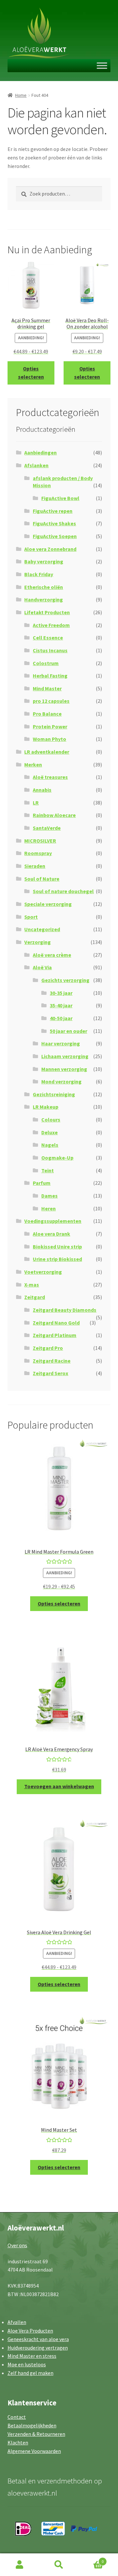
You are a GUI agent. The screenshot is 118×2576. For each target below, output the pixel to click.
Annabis (42, 790)
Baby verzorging (44, 561)
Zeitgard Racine (52, 1361)
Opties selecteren (31, 373)
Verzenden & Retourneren (36, 2434)
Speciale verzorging (48, 904)
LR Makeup (46, 1107)
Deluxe (49, 1132)
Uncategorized (42, 929)
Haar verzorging (61, 1043)
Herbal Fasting (50, 676)
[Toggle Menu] (102, 66)
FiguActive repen (53, 511)
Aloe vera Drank (51, 1234)
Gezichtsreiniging (54, 1094)
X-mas (32, 1285)
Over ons (17, 2245)
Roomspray (38, 853)
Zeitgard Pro (48, 1348)
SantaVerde (47, 828)
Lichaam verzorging (65, 1056)
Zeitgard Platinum (55, 1335)
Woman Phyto (49, 739)
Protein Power (50, 726)
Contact (17, 2417)
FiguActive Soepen (55, 536)
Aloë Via (42, 967)
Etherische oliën (44, 587)
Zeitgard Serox (50, 1373)
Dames (49, 1196)
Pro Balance (47, 714)
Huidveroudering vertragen (38, 2348)
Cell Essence (48, 638)
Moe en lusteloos (27, 2364)
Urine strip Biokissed (57, 1259)
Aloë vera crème (52, 955)
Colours (51, 1120)
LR (36, 803)
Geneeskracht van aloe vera (38, 2339)
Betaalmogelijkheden (32, 2425)
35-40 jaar (61, 1005)
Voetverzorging (43, 1272)
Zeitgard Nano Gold (56, 1323)
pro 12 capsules (51, 701)
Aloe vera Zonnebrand (50, 549)
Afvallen (17, 2322)
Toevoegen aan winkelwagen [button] (59, 1786)
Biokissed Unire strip (57, 1246)
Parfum (42, 1183)
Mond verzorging (61, 1081)
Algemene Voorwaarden (34, 2451)
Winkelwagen (91, 2559)
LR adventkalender (47, 752)
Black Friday (39, 574)
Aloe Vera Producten (30, 2331)
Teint (48, 1170)
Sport (31, 917)
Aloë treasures (50, 777)
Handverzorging (44, 599)
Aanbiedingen (40, 452)
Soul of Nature (42, 879)
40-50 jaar (61, 1018)
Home (21, 95)
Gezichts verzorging (65, 980)
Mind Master (47, 688)
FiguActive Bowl (60, 498)
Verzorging (38, 942)
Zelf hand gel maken (30, 2373)
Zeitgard (35, 1297)
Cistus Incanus (50, 650)
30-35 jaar (61, 993)
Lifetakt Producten (47, 612)
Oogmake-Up (57, 1158)
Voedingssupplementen (53, 1221)
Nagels (50, 1145)
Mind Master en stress (32, 2356)
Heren (49, 1208)
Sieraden (35, 866)
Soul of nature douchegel (63, 891)
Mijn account (20, 2565)
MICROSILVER (40, 841)
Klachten (18, 2442)
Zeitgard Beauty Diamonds (65, 1310)
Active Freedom (51, 625)
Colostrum (46, 663)
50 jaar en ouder (69, 1031)
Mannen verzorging (64, 1069)
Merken (33, 764)
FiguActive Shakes (54, 523)
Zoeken (59, 2565)
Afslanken (36, 465)
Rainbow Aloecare (54, 815)
